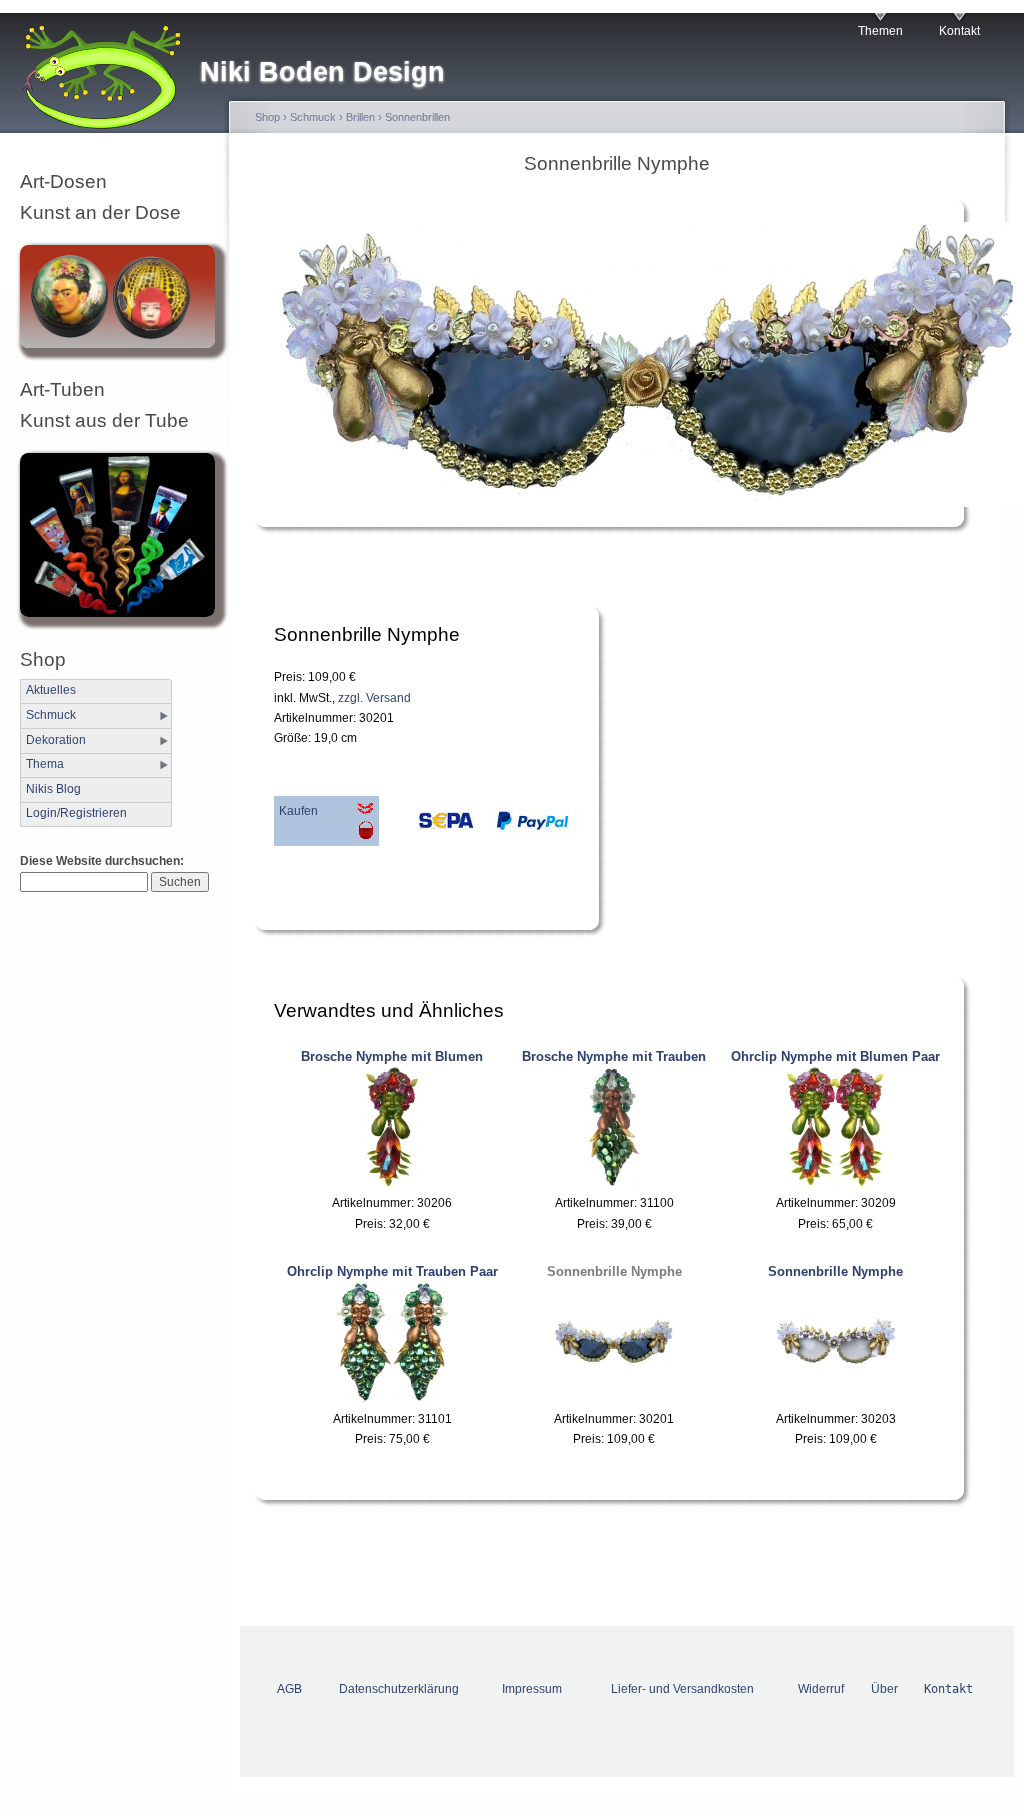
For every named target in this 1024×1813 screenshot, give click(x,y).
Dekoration (56, 740)
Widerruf (821, 1689)
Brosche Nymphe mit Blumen (392, 1056)
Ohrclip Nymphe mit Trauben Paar (392, 1271)
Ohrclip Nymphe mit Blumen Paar (835, 1056)
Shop (267, 117)
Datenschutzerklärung (399, 1689)
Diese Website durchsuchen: (102, 861)
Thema (45, 764)
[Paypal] (529, 826)
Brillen (360, 117)
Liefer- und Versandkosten (682, 1689)
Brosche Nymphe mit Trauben (614, 1056)
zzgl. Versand (374, 698)
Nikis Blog (53, 789)
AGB (289, 1689)
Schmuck (51, 715)
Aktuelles (51, 690)
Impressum (532, 1689)
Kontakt (959, 31)
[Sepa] (429, 826)
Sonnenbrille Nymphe (614, 1271)
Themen (880, 31)
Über (884, 1689)
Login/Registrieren (76, 813)
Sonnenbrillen (417, 117)
